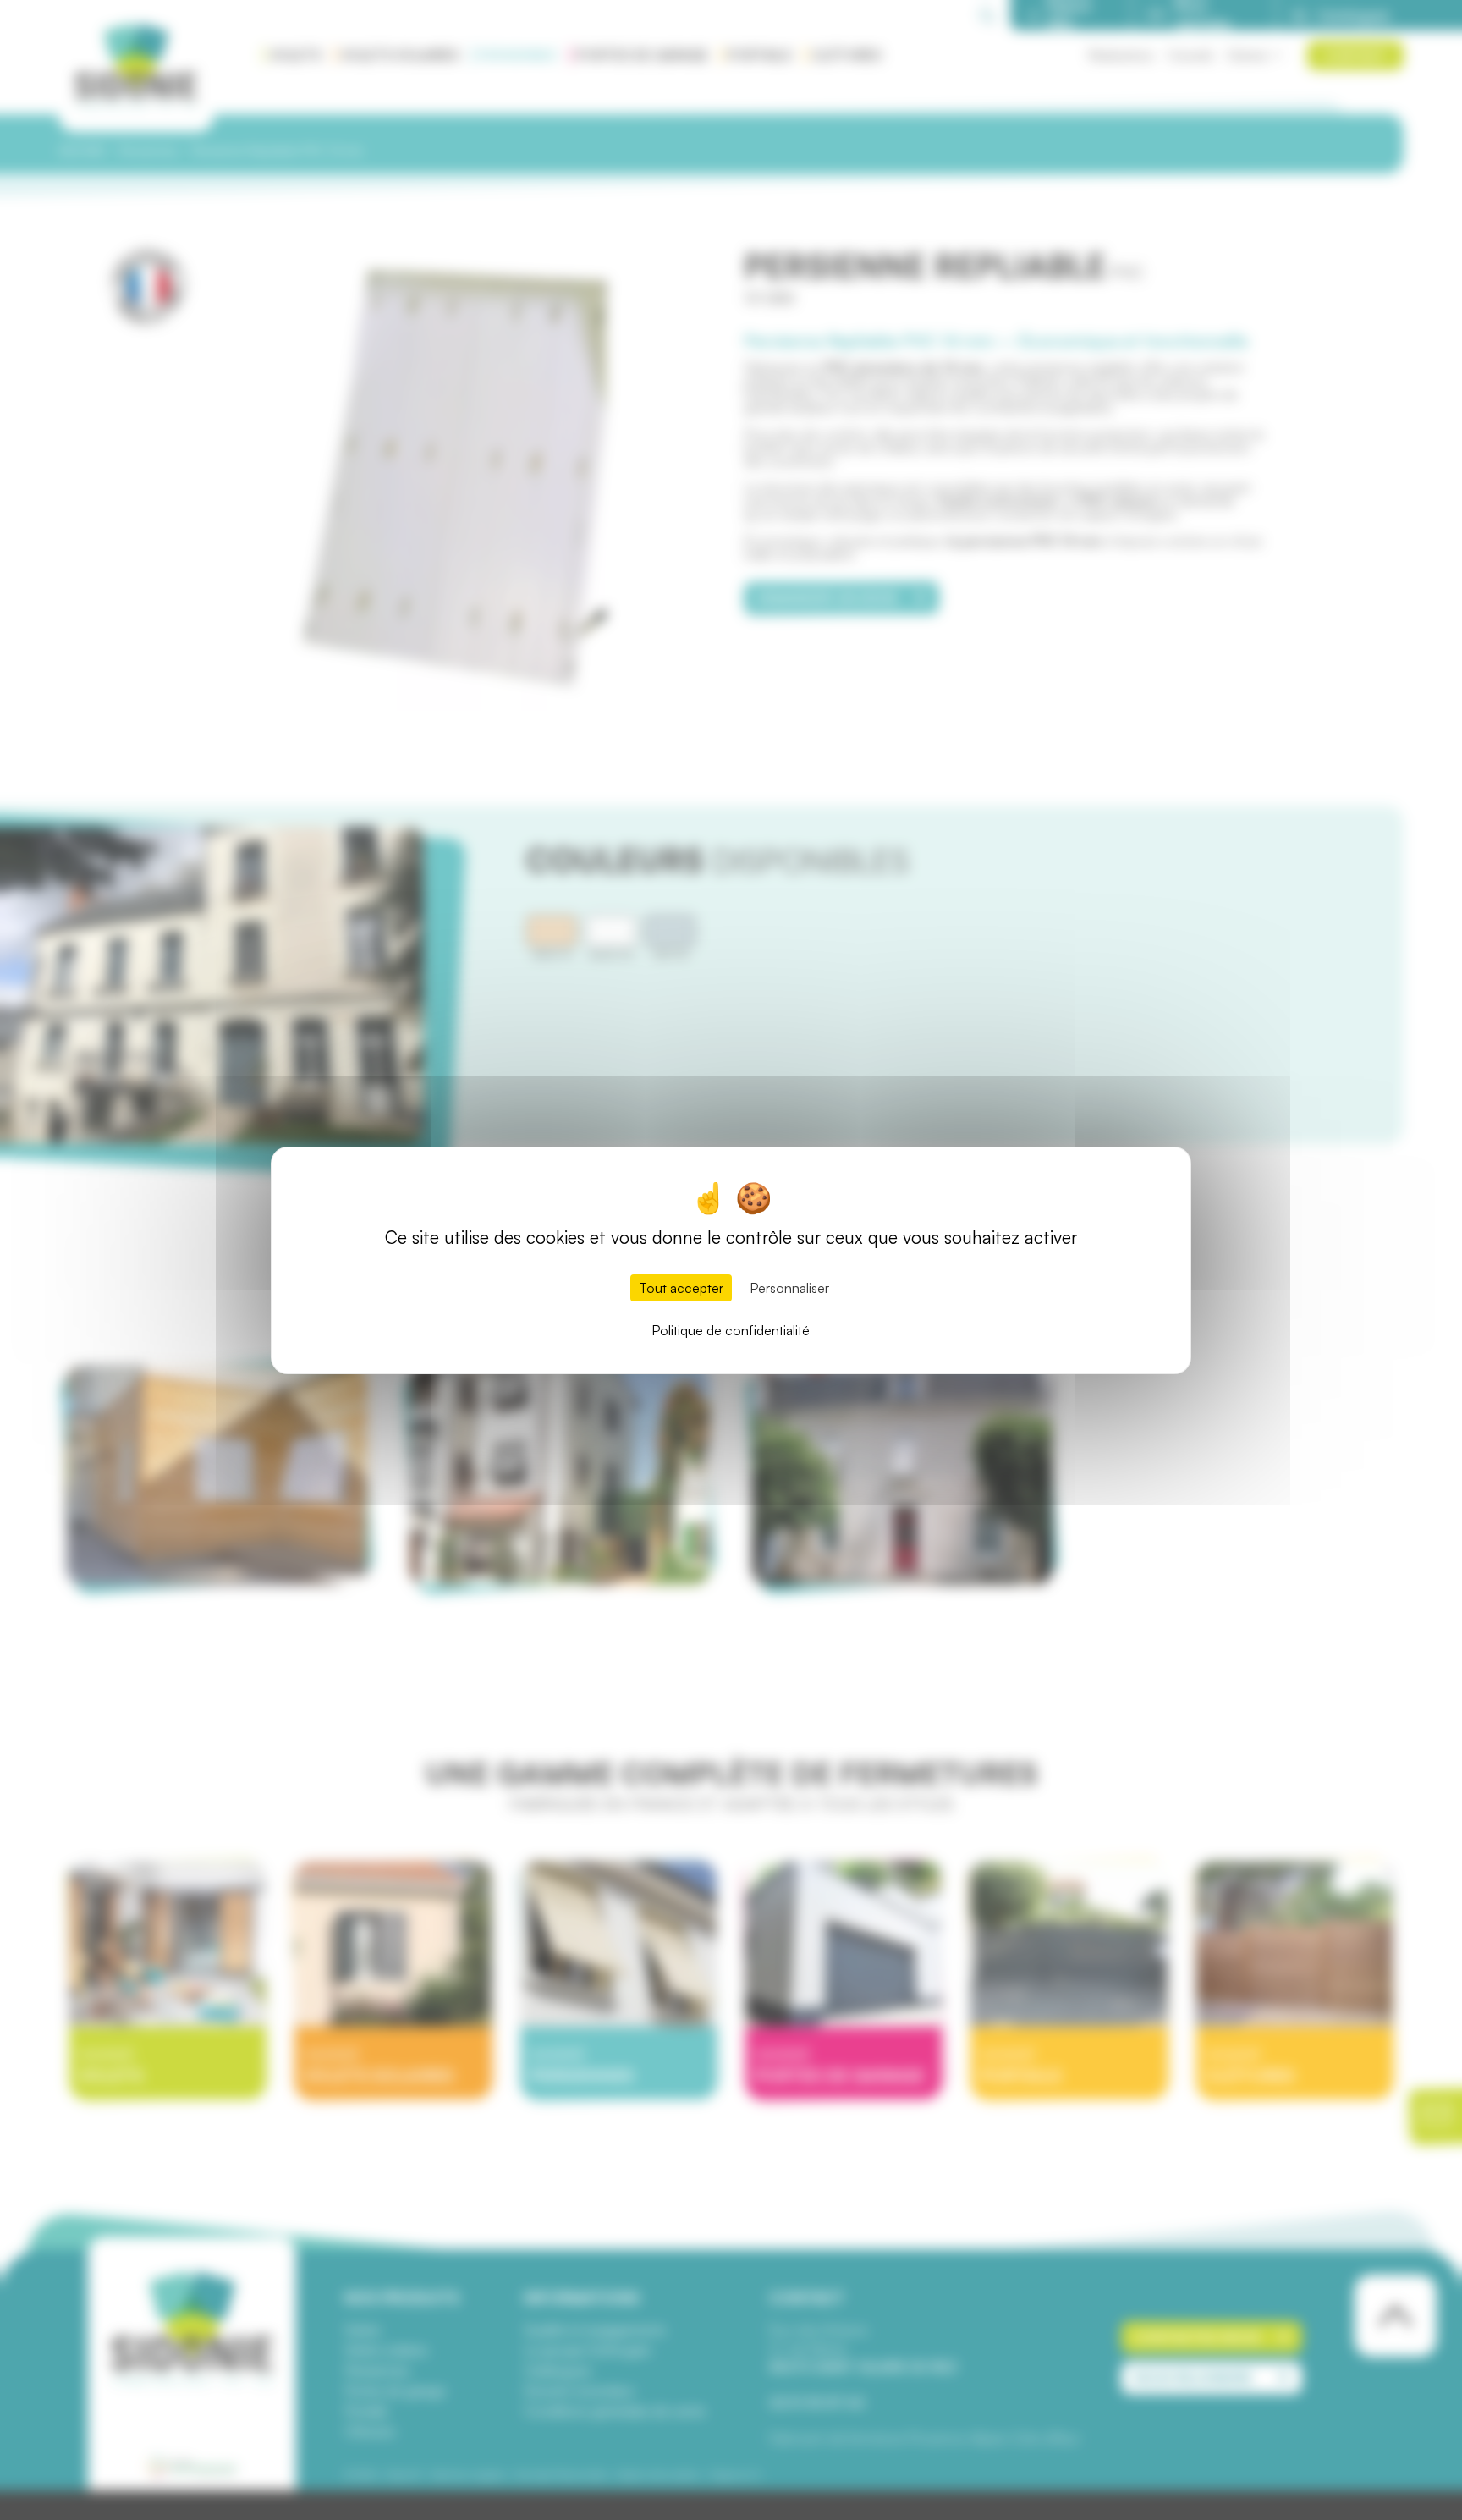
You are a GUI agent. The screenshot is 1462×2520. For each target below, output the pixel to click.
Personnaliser (789, 1288)
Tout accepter (681, 1288)
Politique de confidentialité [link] (731, 1330)
